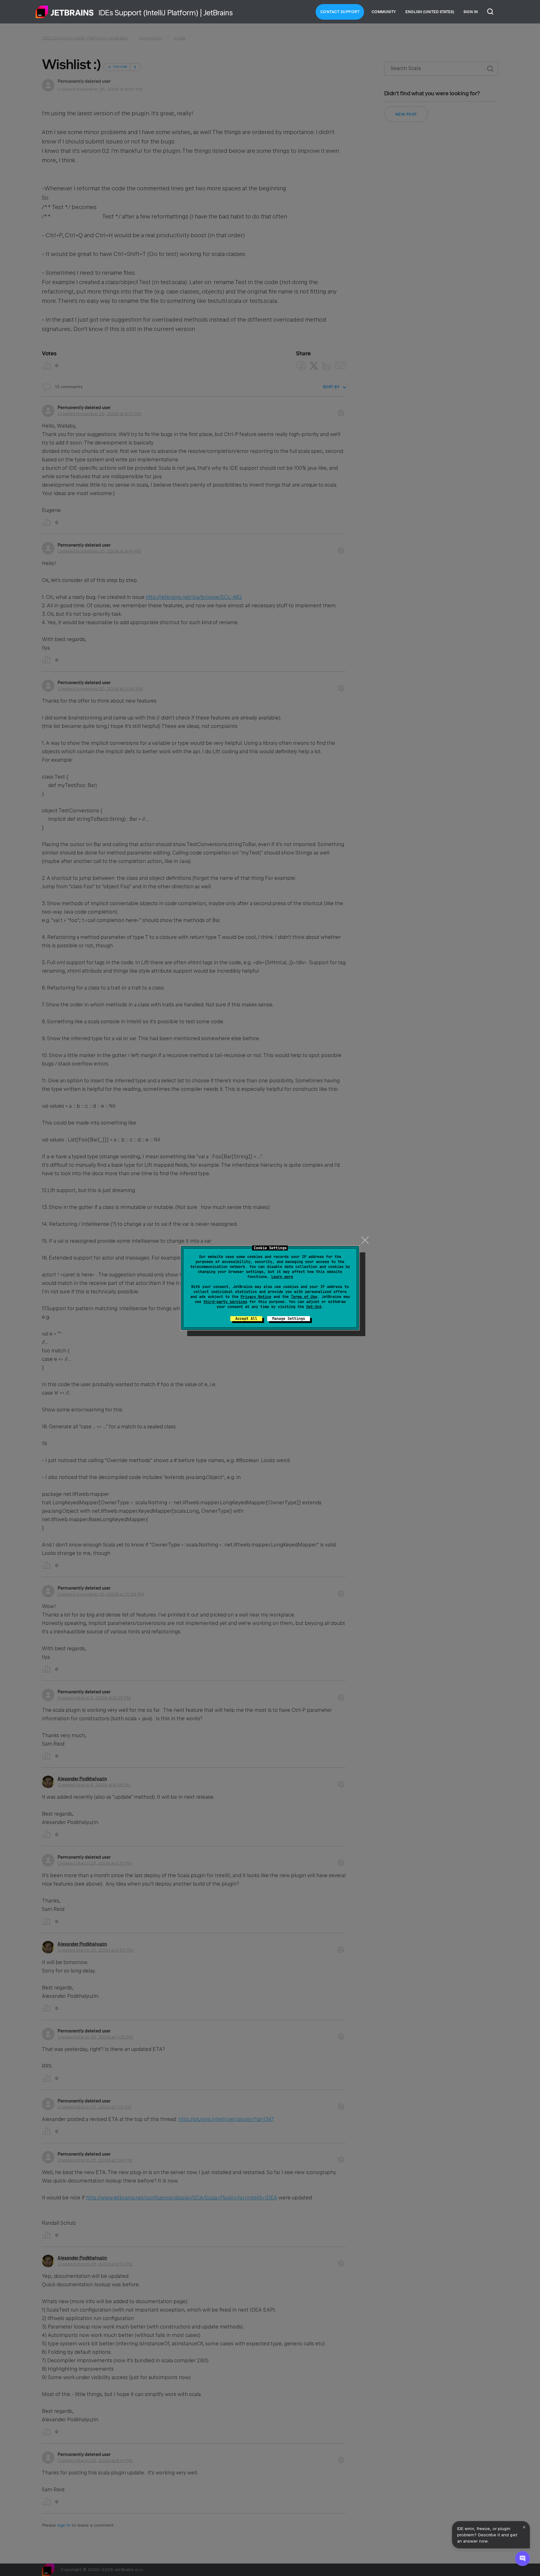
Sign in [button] (471, 12)
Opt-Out (314, 1307)
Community (384, 12)
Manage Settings (289, 1319)
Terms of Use (304, 1297)
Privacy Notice (256, 1297)
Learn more (282, 1277)
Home (65, 12)
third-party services (225, 1302)
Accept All (246, 1319)
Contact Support (340, 12)
